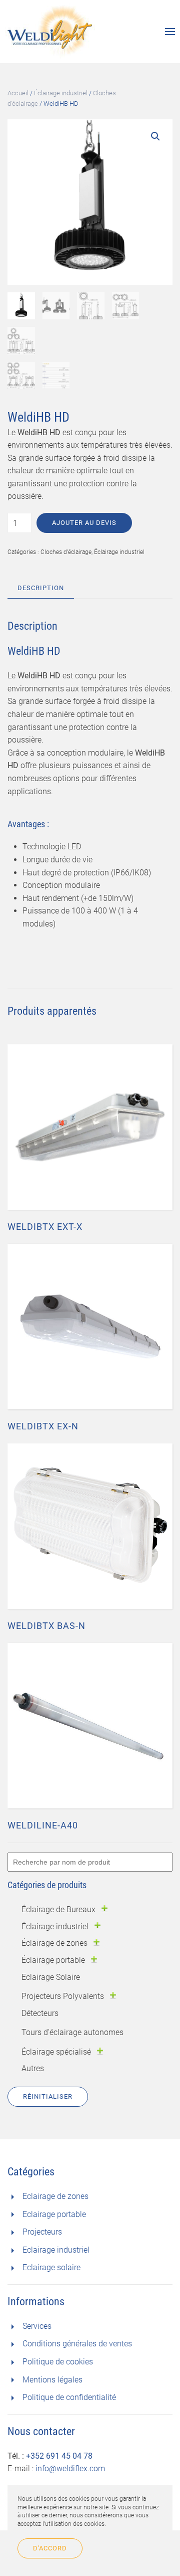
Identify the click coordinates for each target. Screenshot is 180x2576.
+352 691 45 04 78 (59, 2456)
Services (37, 2326)
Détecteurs (40, 2013)
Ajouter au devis (84, 523)
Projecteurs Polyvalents (63, 1996)
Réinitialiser (48, 2096)
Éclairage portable (53, 1960)
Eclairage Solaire (51, 1977)
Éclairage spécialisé (56, 2052)
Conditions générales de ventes (77, 2344)
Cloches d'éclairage (66, 552)
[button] (155, 136)
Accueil (18, 93)
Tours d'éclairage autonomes (72, 2032)
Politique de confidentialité (69, 2397)
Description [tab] (41, 588)
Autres (33, 2068)
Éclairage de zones (54, 1943)
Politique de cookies (58, 2362)
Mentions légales (52, 2380)
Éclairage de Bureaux (58, 1909)
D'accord (50, 2548)
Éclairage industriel (61, 93)
